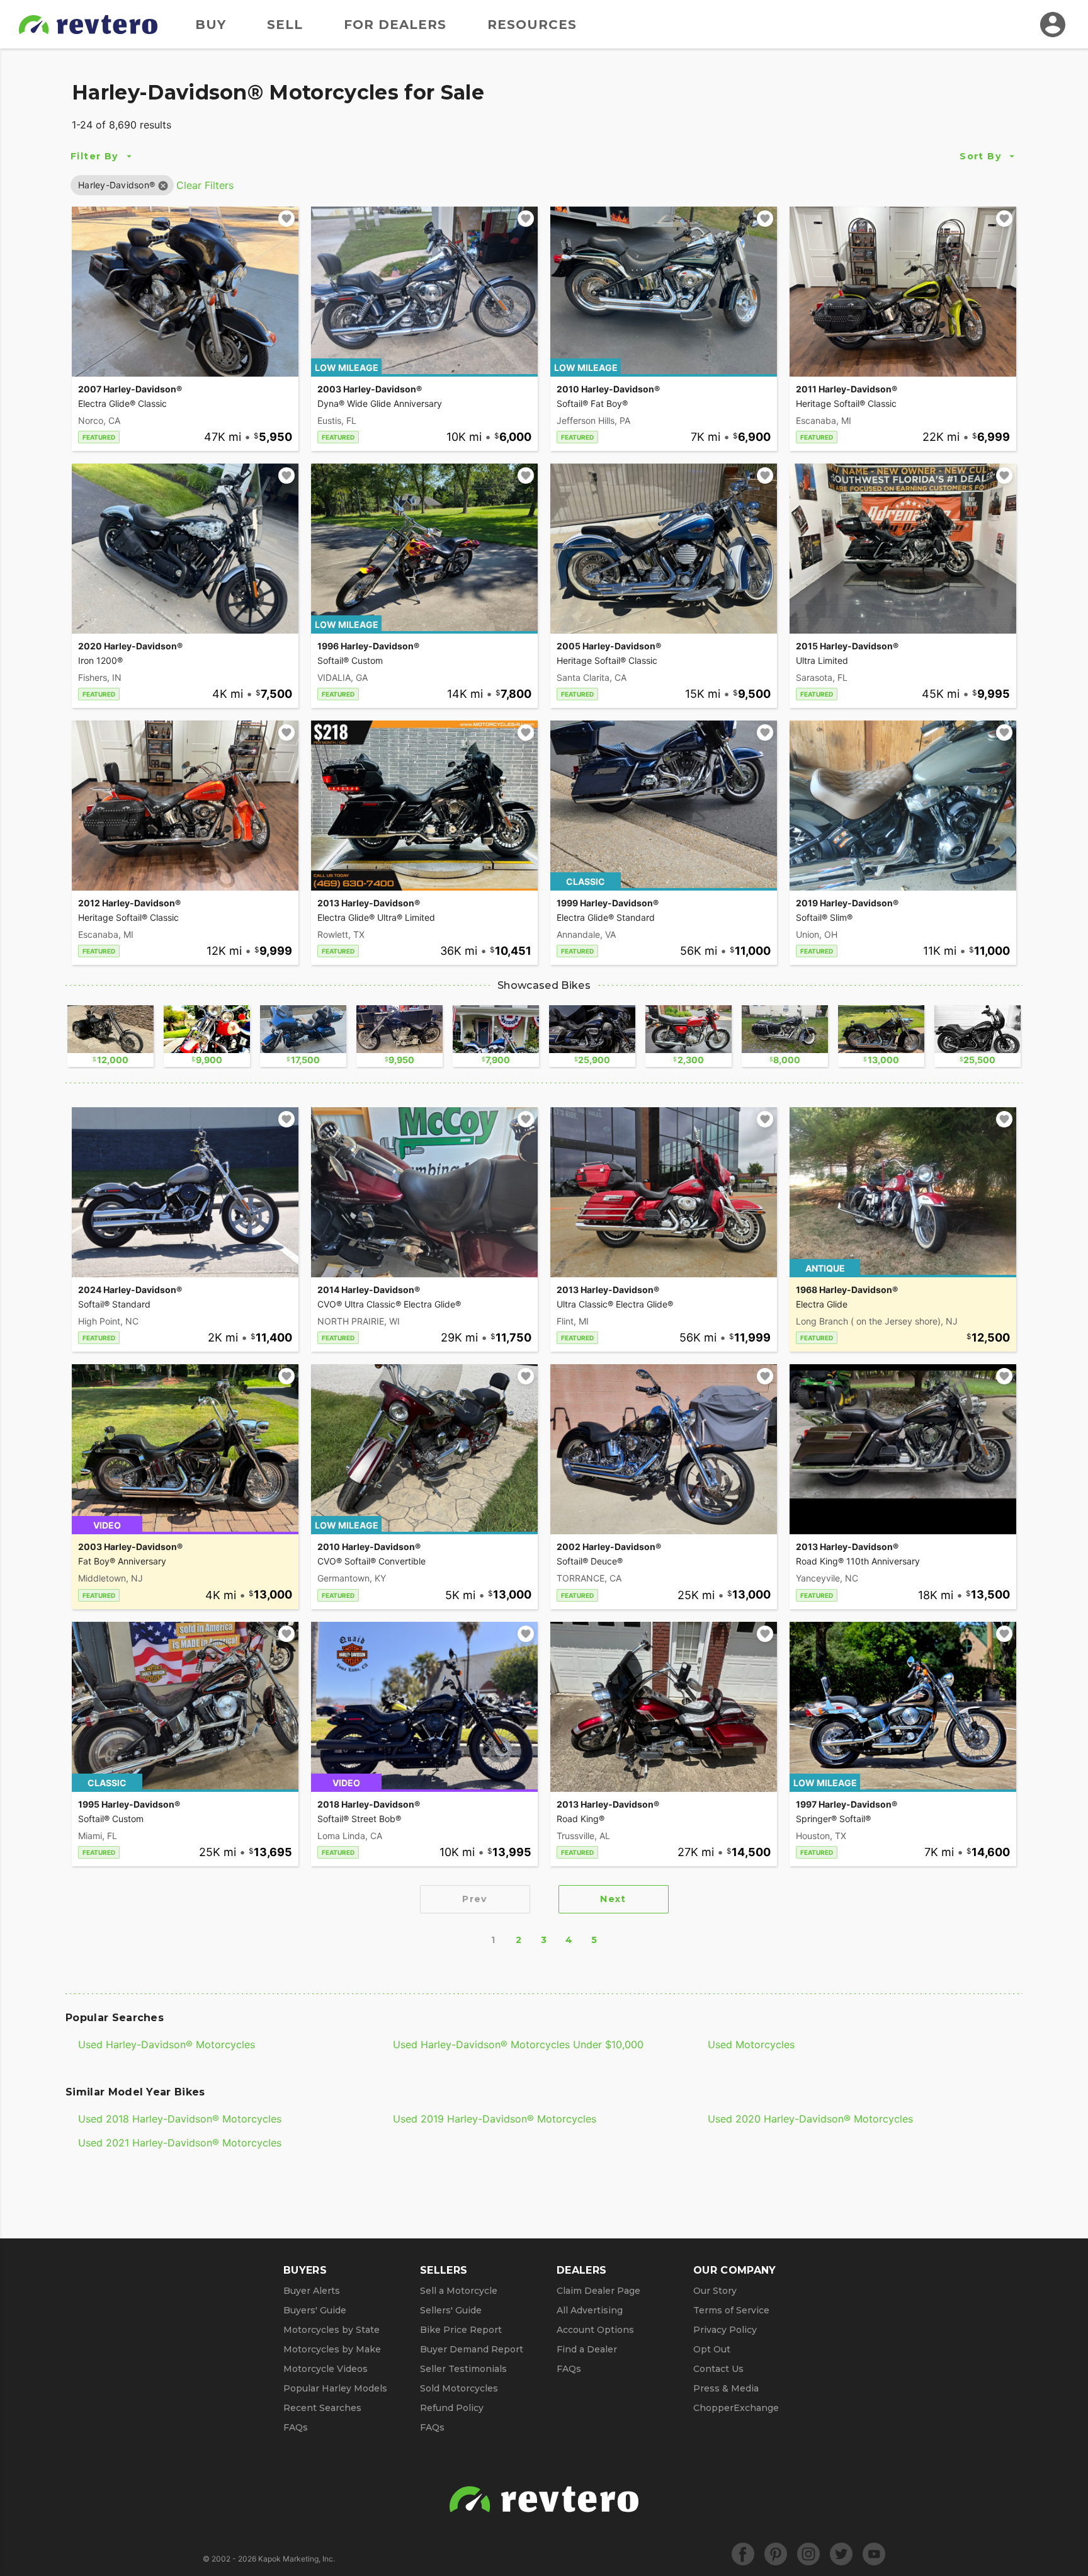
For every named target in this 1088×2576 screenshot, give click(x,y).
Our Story (715, 2291)
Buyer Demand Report (472, 2349)
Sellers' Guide (451, 2310)
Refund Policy (452, 2408)
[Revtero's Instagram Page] (808, 2554)
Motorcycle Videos (326, 2369)
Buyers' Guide (315, 2310)
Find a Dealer (587, 2349)
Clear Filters (205, 185)
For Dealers (395, 25)
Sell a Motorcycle (459, 2291)
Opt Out (712, 2349)
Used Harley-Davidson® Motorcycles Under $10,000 (518, 2044)
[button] (116, 185)
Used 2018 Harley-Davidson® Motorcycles (180, 2119)
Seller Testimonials (463, 2369)
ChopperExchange (736, 2408)
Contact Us (718, 2369)
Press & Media (726, 2388)
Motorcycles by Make (332, 2349)
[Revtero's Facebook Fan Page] (743, 2554)
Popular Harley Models (335, 2388)
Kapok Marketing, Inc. (297, 2559)
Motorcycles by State (331, 2330)
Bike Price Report (461, 2330)
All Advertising (590, 2310)
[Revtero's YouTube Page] (874, 2554)
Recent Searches (322, 2408)
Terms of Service (731, 2310)
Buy (211, 25)
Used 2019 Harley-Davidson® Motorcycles (495, 2119)
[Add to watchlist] (286, 219)
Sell (285, 25)
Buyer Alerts (312, 2291)
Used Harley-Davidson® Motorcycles (167, 2044)
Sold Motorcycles (459, 2388)
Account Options (595, 2330)
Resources (532, 25)
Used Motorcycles (751, 2044)
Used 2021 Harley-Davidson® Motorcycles (180, 2143)
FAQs (296, 2427)
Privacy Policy (725, 2330)
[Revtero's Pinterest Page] (776, 2554)
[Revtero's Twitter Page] (841, 2554)
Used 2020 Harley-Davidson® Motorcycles (810, 2119)
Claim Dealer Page (598, 2291)
